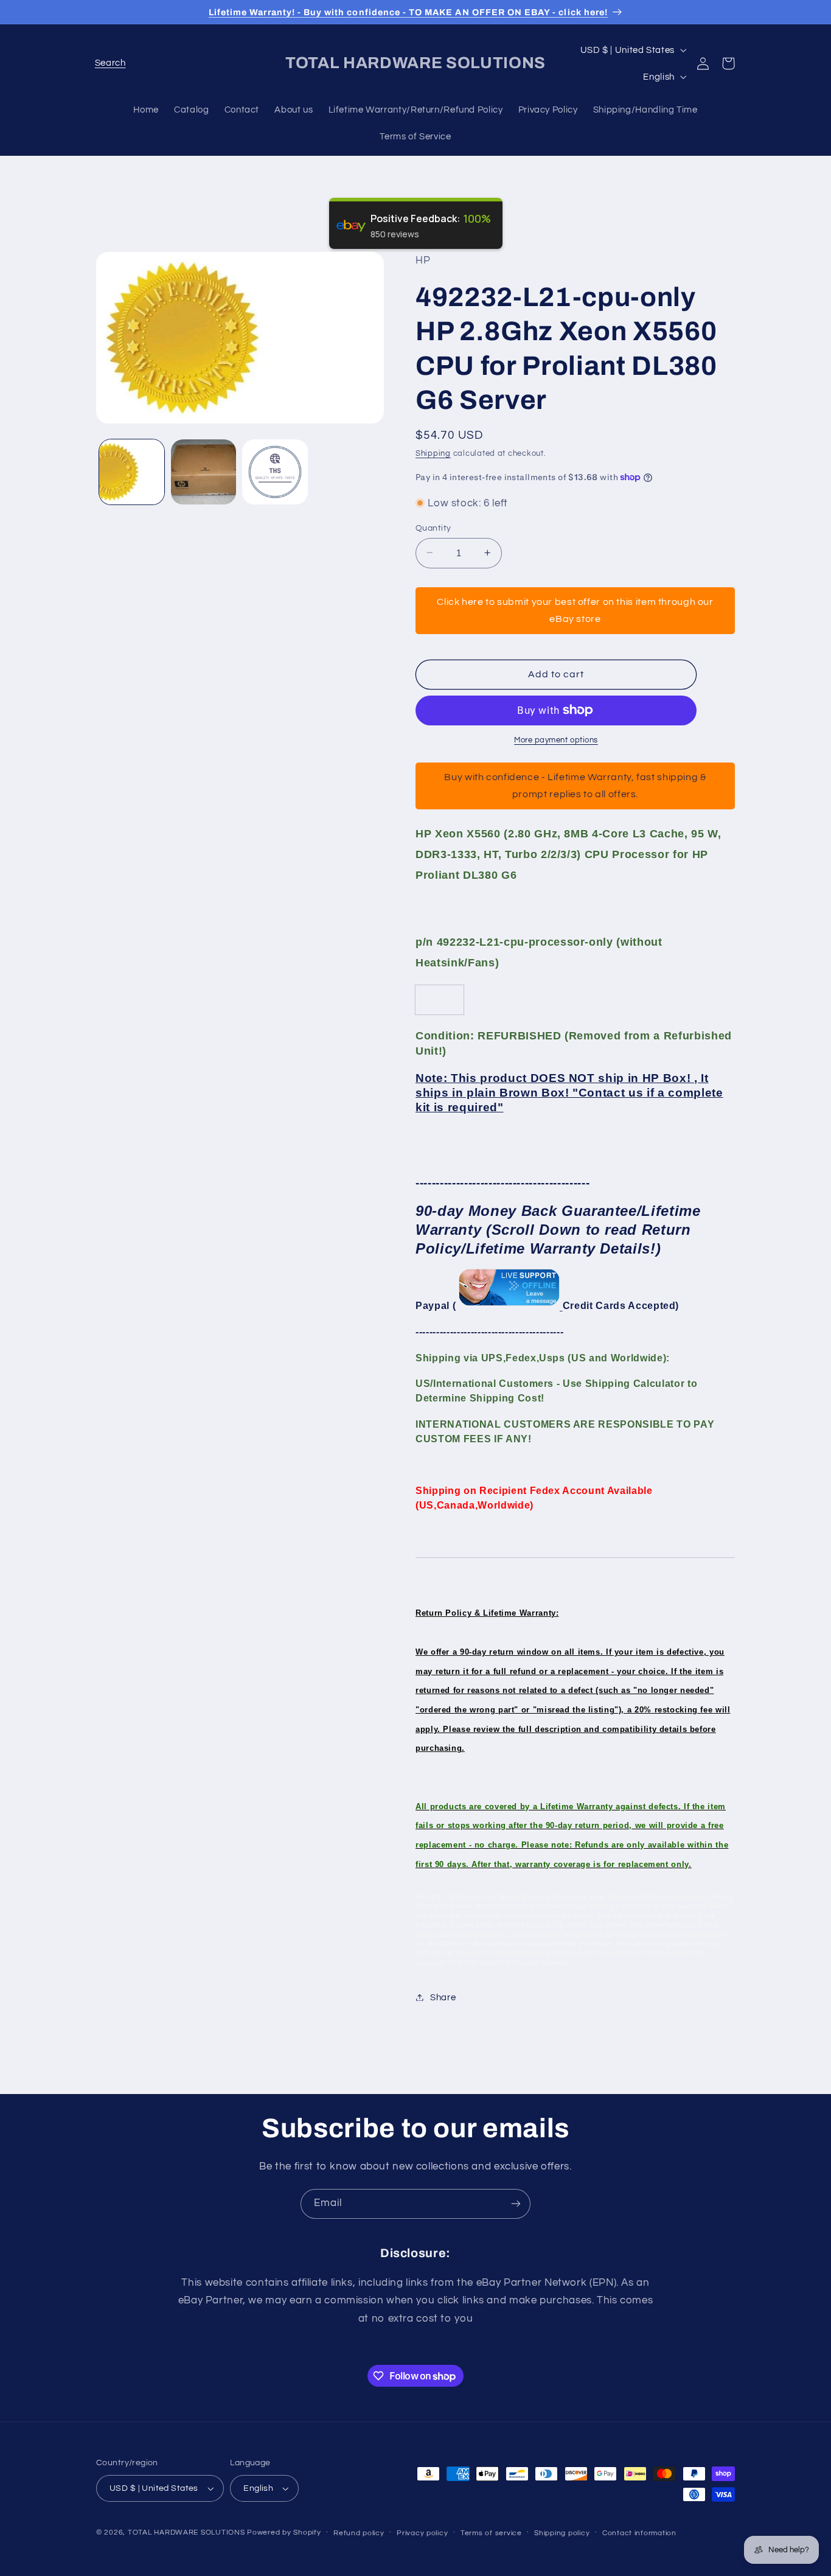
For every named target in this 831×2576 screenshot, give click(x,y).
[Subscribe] (516, 2204)
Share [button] (443, 1997)
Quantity (433, 528)
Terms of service (491, 2533)
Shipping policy (562, 2533)
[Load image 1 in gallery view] (132, 472)
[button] (110, 63)
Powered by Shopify (284, 2532)
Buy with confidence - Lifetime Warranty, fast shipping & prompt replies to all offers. (575, 785)
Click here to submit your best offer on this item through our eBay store (575, 610)
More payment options (556, 740)
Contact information (639, 2533)
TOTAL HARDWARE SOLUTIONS (186, 2532)
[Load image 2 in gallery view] (203, 472)
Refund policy (359, 2533)
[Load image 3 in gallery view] (275, 472)
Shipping (433, 453)
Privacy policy (422, 2533)
